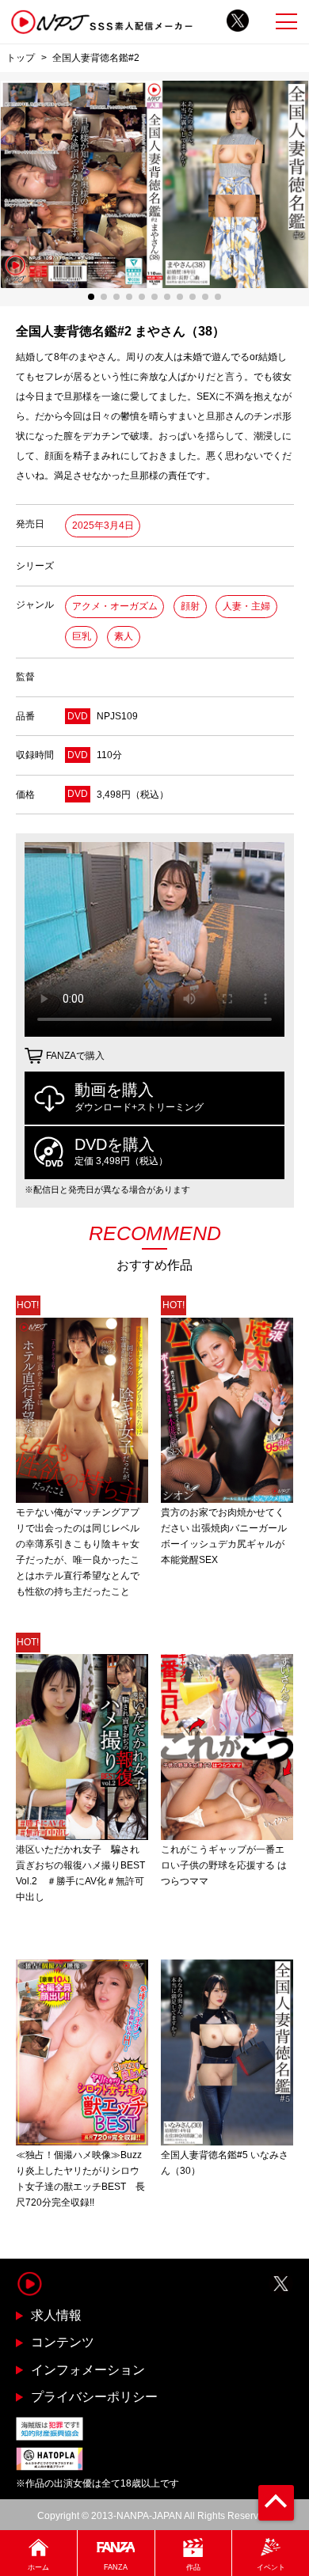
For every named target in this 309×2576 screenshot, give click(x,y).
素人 (124, 636)
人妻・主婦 (246, 606)
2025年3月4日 (103, 525)
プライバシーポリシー (94, 2397)
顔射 (190, 606)
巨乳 (82, 636)
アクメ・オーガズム (115, 606)
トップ (21, 57)
